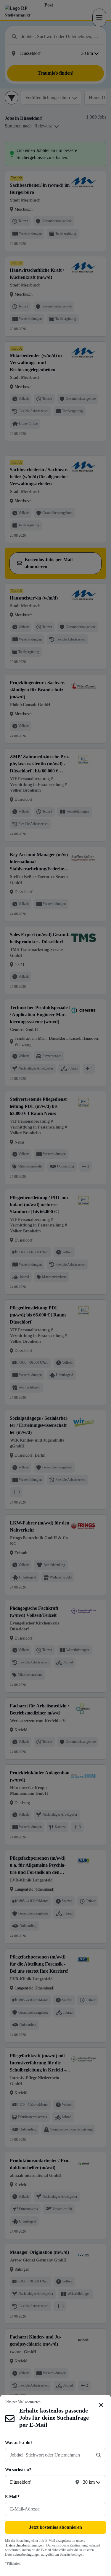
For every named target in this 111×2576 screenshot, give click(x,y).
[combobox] (51, 2455)
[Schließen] (101, 2405)
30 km (89, 2482)
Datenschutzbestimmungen (25, 2545)
